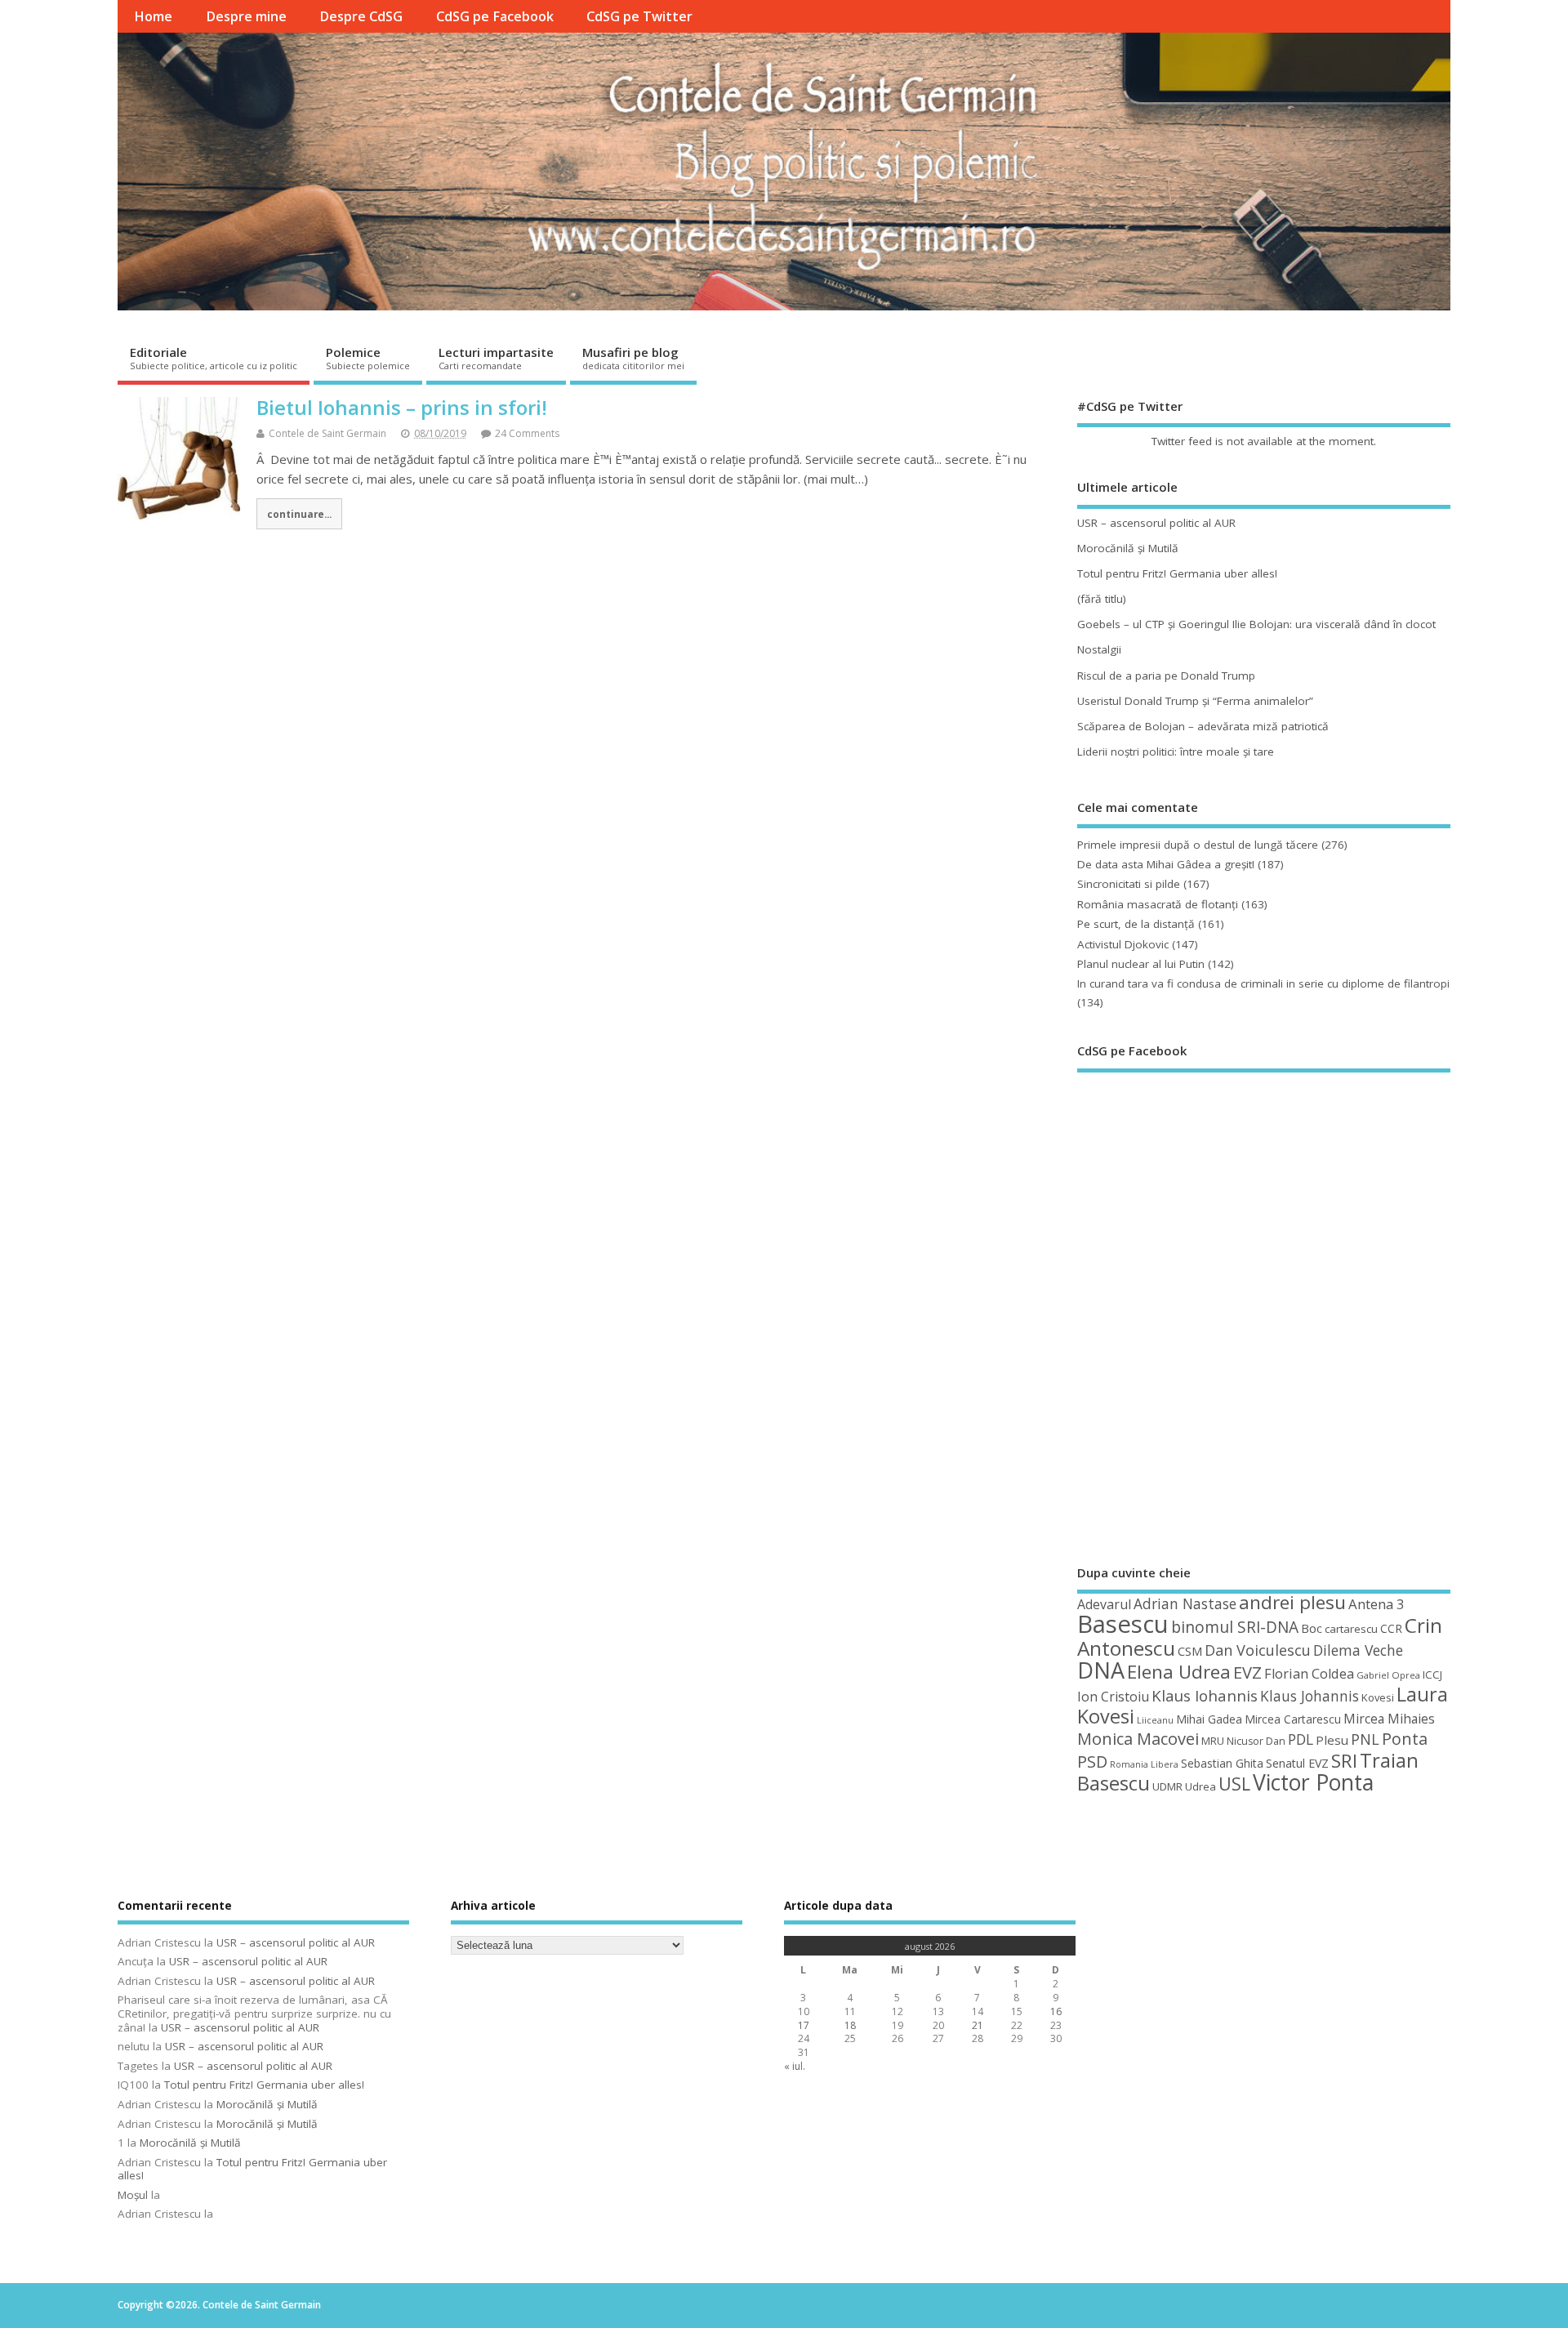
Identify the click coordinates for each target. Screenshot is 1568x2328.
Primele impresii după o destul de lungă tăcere (1198, 845)
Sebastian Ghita (1222, 1763)
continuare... (299, 514)
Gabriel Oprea (1388, 1675)
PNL (1365, 1739)
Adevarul (1104, 1604)
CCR (1391, 1628)
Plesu (1332, 1740)
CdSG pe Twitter (639, 16)
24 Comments (527, 433)
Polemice (368, 358)
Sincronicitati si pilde (1129, 884)
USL (1234, 1784)
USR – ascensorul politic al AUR (1156, 523)
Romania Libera (1144, 1764)
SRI (1344, 1761)
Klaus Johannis (1310, 1696)
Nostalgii (1099, 649)
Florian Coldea (1309, 1674)
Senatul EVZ (1297, 1763)
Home (153, 16)
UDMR (1167, 1786)
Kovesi (1378, 1697)
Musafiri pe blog (633, 358)
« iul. (795, 2066)
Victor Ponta (1313, 1782)
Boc (1312, 1628)
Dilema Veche (1358, 1650)
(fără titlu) (1102, 599)
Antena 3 (1376, 1604)
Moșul (133, 2195)
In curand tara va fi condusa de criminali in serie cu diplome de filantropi (1263, 983)
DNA (1101, 1670)
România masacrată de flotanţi (1158, 904)
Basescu (1123, 1624)
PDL (1301, 1739)
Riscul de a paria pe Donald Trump (1166, 676)
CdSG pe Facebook (495, 16)
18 (850, 2025)
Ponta (1405, 1739)
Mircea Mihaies (1389, 1719)
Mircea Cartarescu (1293, 1719)
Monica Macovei (1138, 1738)
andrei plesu (1292, 1602)
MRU (1213, 1741)
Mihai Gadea (1209, 1719)
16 (1056, 2011)
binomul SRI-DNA (1235, 1627)
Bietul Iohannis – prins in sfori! (402, 407)
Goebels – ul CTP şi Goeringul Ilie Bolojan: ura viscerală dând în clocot (1256, 624)
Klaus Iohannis (1205, 1696)
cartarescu (1351, 1629)
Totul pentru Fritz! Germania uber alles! (1177, 573)
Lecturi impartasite (496, 358)
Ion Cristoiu (1113, 1697)
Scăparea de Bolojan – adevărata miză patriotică (1203, 726)
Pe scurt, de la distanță (1136, 924)
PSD (1092, 1762)
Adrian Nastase (1185, 1603)
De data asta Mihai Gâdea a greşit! (1166, 864)
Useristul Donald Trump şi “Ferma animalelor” (1195, 701)
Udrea (1200, 1786)
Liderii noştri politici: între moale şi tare (1176, 751)
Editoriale (214, 358)
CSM (1190, 1651)
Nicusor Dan (1256, 1741)
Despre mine (246, 16)
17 (804, 2025)
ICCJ (1432, 1675)
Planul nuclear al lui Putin (1141, 964)
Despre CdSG (361, 16)
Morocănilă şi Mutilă (1128, 548)
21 (978, 2025)
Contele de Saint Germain (327, 433)
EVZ (1247, 1672)
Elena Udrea (1179, 1672)
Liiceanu (1155, 1720)
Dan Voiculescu (1258, 1650)
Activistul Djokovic (1123, 944)
